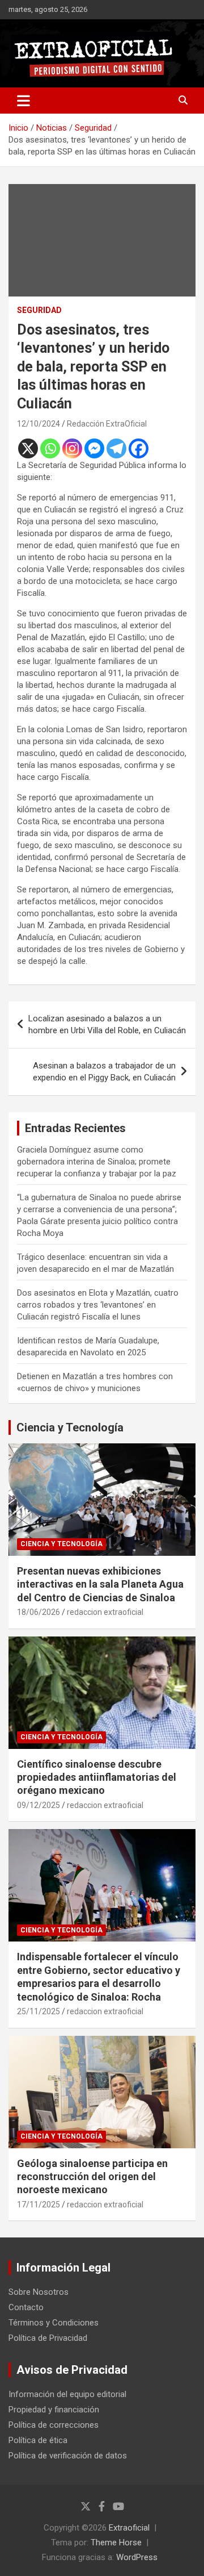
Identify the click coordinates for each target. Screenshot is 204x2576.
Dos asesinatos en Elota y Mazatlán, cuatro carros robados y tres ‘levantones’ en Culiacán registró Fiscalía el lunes (98, 1305)
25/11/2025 (39, 2011)
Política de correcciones (54, 2425)
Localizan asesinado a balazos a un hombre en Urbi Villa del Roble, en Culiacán (107, 1024)
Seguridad (39, 310)
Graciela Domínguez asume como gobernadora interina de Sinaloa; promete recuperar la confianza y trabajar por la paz (97, 1162)
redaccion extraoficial (105, 1612)
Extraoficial (129, 2528)
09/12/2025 (39, 1805)
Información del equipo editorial (67, 2394)
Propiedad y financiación (54, 2410)
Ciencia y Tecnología (70, 1427)
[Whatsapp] (50, 448)
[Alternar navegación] (24, 101)
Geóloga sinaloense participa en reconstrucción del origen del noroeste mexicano (92, 2177)
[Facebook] (139, 448)
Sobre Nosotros (39, 2292)
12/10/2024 (39, 424)
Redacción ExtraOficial (107, 424)
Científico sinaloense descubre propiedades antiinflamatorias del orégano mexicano (97, 1777)
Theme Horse (116, 2542)
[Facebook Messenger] (94, 448)
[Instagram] (72, 448)
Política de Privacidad (48, 2338)
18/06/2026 (39, 1612)
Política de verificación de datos (68, 2456)
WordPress (137, 2557)
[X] (28, 448)
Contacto (26, 2307)
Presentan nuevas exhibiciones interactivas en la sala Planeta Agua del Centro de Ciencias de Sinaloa (100, 1584)
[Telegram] (116, 448)
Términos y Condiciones (54, 2323)
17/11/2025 (39, 2205)
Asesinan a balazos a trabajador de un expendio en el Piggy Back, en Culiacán (104, 1072)
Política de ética (38, 2440)
